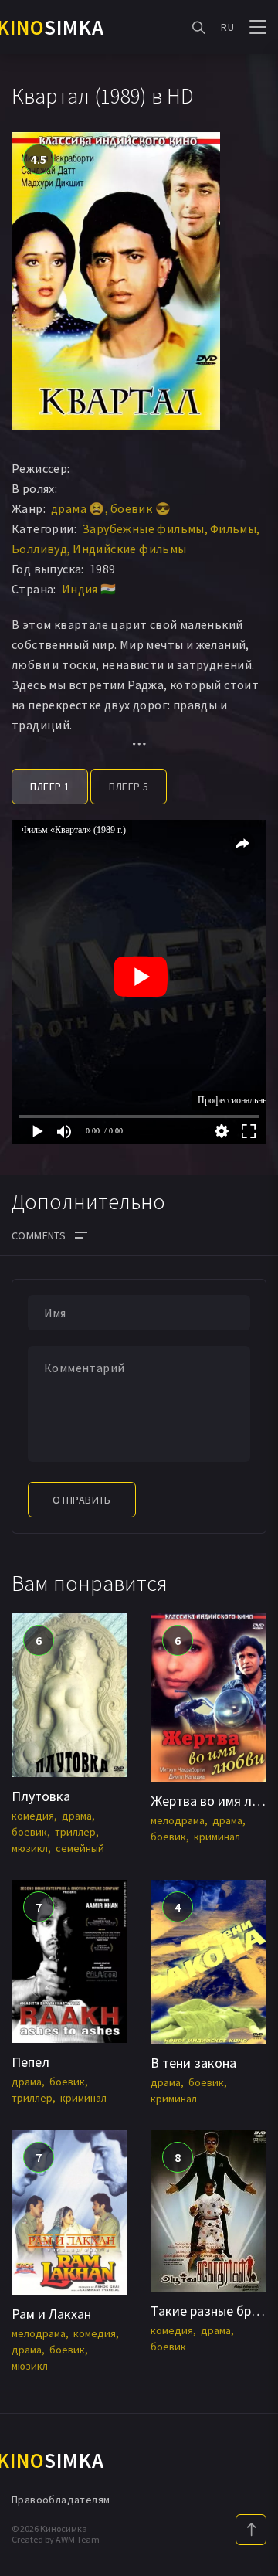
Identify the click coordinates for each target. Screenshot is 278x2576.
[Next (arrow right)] (251, 1288)
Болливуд (39, 549)
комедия (33, 1816)
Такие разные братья (214, 2311)
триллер (75, 1832)
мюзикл (30, 1848)
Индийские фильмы (129, 549)
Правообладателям (61, 2500)
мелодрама (178, 1820)
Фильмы (233, 528)
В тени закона (193, 2063)
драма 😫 (78, 508)
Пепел (31, 2062)
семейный (80, 1848)
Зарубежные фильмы (143, 528)
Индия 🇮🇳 (89, 589)
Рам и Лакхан (51, 2314)
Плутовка (41, 1796)
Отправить (82, 1500)
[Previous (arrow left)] (27, 1288)
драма (77, 1816)
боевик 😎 (141, 508)
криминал (217, 1837)
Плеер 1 (50, 787)
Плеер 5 (129, 787)
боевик (29, 1832)
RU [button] (227, 27)
